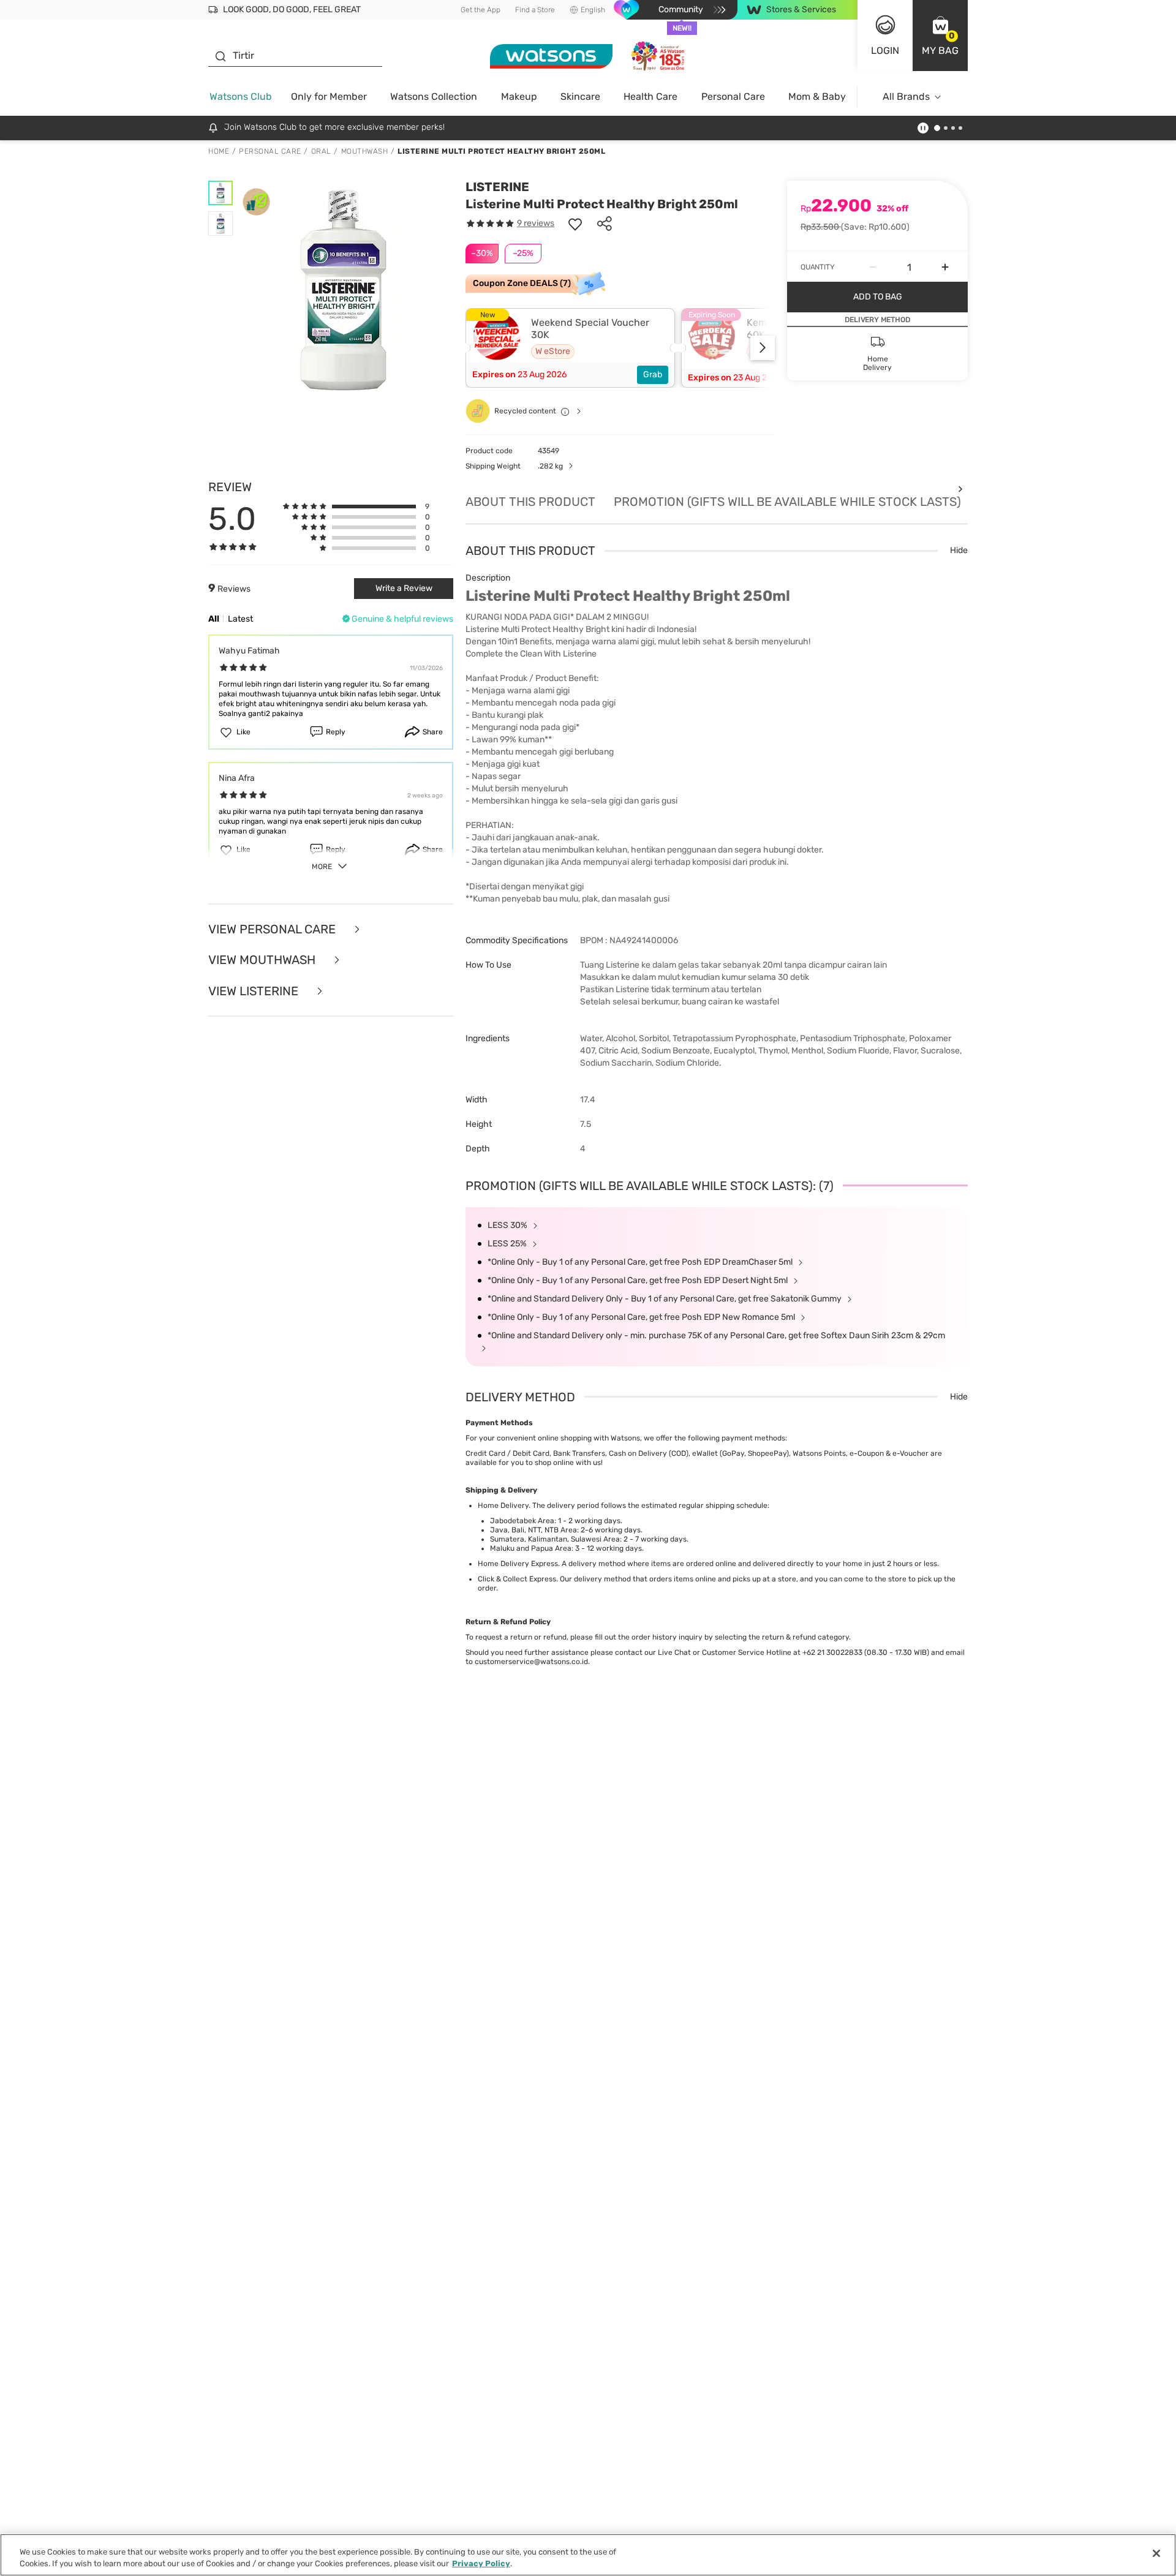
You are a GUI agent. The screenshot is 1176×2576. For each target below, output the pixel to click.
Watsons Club (241, 96)
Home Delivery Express (518, 1564)
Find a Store (535, 10)
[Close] (1156, 2553)
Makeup (519, 96)
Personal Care (733, 96)
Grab (653, 375)
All (214, 619)
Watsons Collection (434, 96)
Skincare (580, 96)
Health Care (650, 96)
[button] (940, 36)
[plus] (945, 267)
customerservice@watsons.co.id (531, 1662)
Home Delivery (503, 1505)
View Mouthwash (263, 960)
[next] (763, 348)
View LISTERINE (255, 991)
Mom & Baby (817, 96)
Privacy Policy (481, 2563)
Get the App (481, 10)
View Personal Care (273, 929)
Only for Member (329, 96)
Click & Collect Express (517, 1579)
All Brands (906, 96)
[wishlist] (575, 224)
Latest (240, 619)
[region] (588, 2555)
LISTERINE (497, 187)
